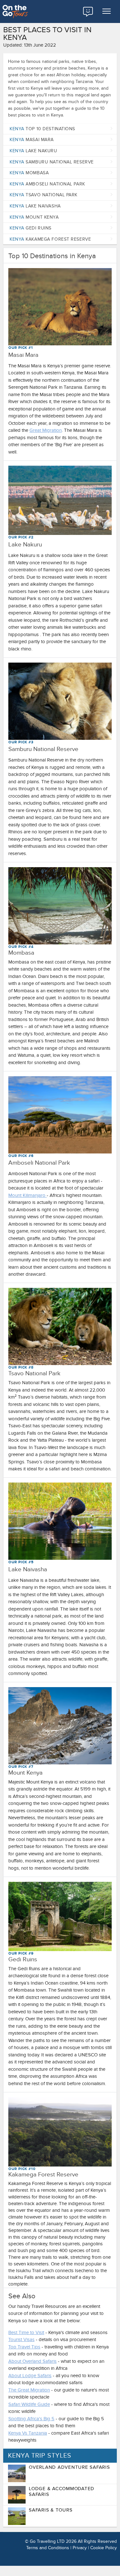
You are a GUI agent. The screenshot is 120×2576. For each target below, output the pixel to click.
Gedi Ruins (31, 228)
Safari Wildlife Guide (29, 2404)
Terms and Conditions (48, 2548)
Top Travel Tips (24, 2347)
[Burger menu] (107, 11)
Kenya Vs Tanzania (28, 2433)
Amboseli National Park (47, 184)
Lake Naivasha (35, 206)
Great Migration (46, 430)
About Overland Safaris (32, 2361)
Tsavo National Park (44, 195)
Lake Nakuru (33, 151)
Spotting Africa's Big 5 (31, 2419)
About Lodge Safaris (30, 2376)
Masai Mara (32, 140)
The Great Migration (29, 2390)
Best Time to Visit (26, 2332)
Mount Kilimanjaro (28, 1195)
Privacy (80, 2548)
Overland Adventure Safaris (69, 2467)
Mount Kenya (34, 217)
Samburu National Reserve (52, 162)
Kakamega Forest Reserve (50, 239)
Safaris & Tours (51, 2510)
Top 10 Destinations (42, 129)
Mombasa (29, 173)
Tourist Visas (21, 2339)
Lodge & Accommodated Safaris (62, 2491)
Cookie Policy (104, 2548)
